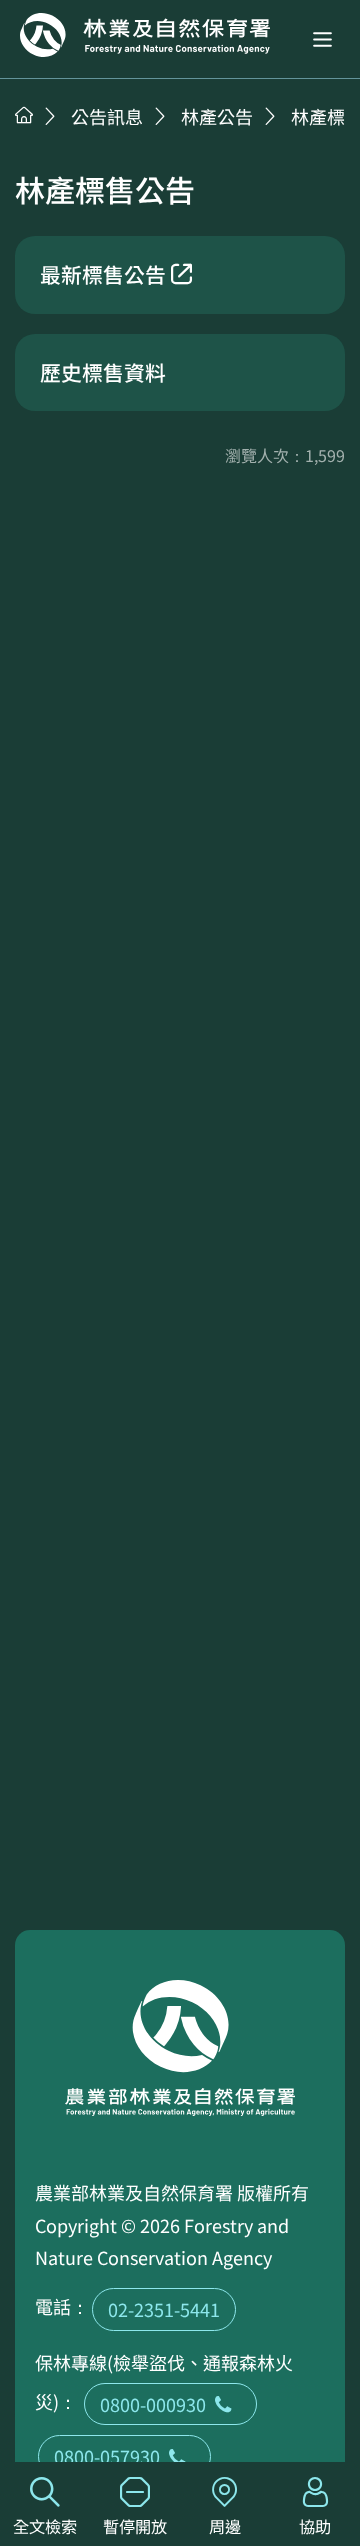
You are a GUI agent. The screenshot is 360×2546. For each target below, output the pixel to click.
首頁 (24, 115)
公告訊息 (107, 116)
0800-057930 (107, 2456)
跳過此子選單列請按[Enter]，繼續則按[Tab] (45, 141)
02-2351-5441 (164, 2309)
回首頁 (145, 35)
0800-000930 (153, 2404)
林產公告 (217, 116)
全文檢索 (45, 2526)
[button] (322, 39)
